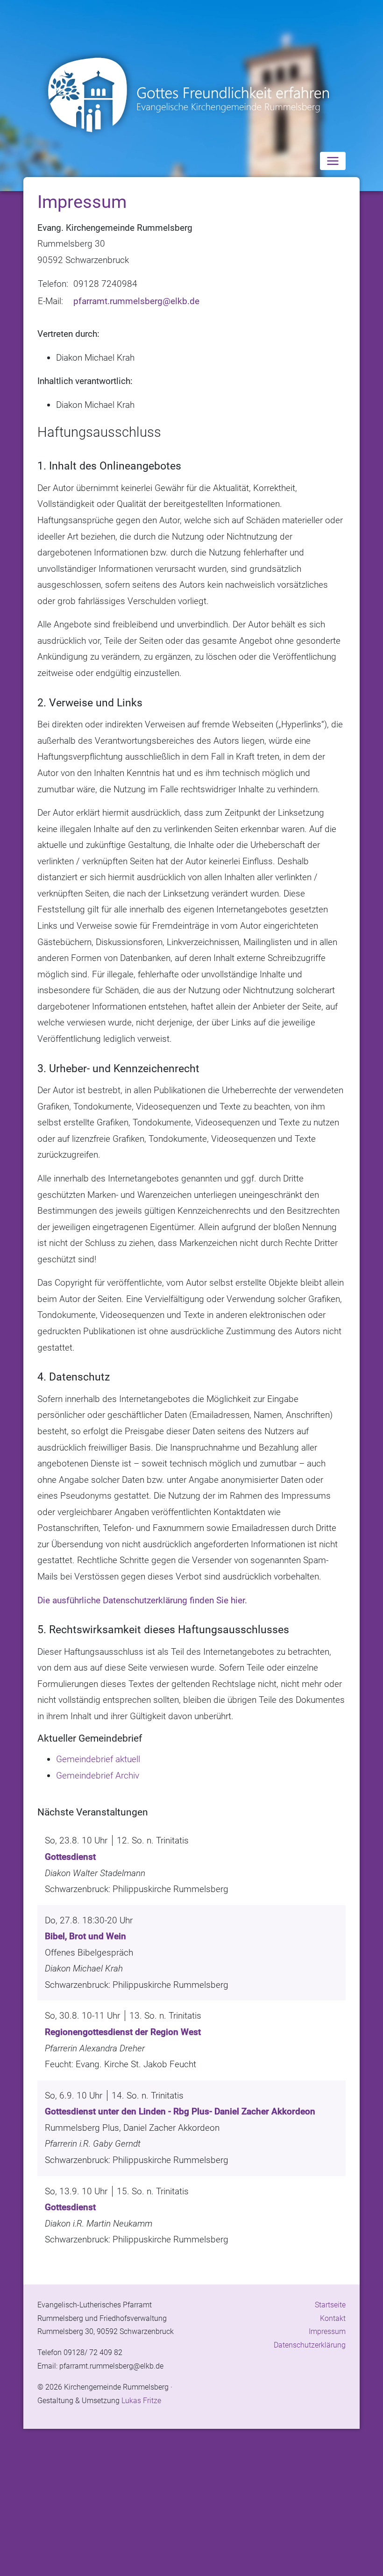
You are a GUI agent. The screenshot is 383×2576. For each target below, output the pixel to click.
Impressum (327, 2331)
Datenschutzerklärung (310, 2345)
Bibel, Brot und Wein (85, 1936)
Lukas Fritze (141, 2401)
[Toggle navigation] (333, 161)
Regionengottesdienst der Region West (123, 2032)
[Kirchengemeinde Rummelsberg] (191, 95)
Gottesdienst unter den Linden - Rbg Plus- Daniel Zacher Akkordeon (180, 2111)
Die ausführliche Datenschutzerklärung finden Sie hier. (142, 1600)
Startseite (330, 2305)
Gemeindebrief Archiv (98, 1775)
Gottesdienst (70, 1857)
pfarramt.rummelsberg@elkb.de (136, 301)
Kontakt (333, 2318)
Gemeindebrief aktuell (98, 1759)
